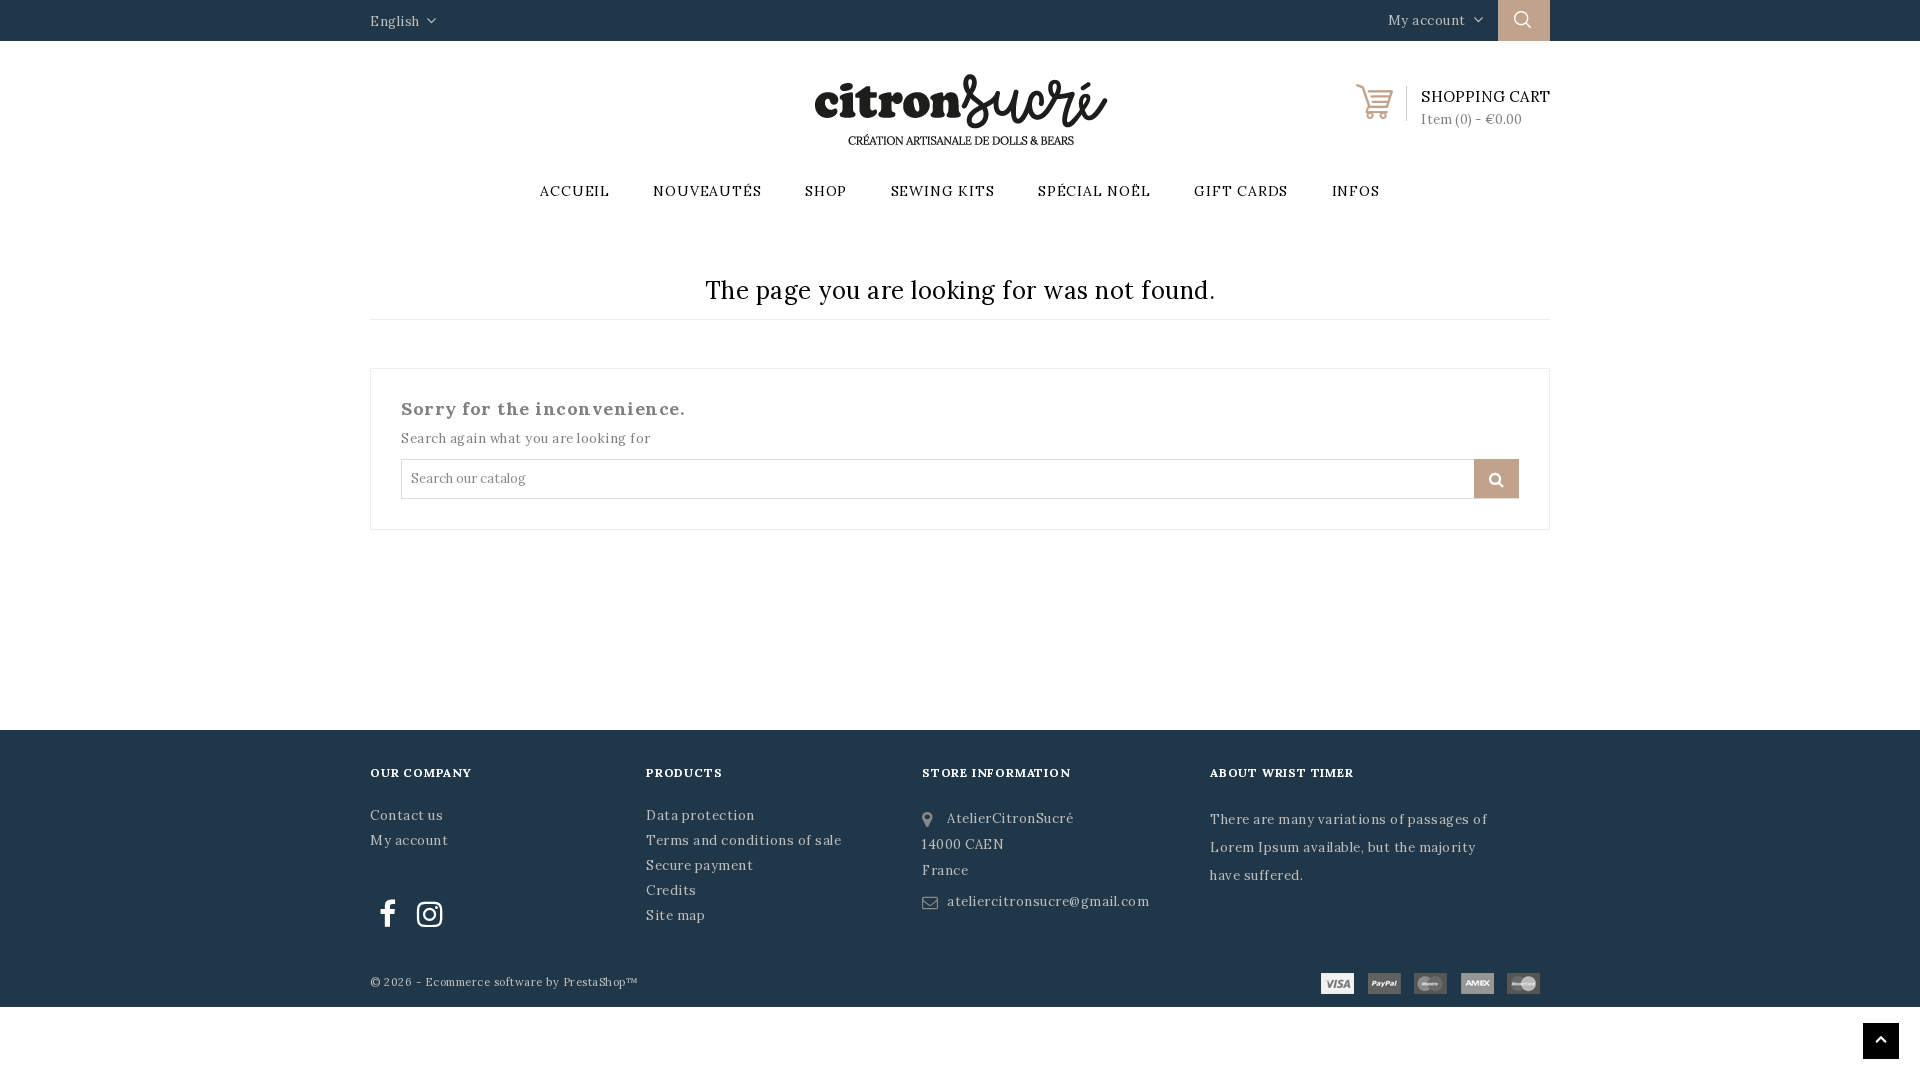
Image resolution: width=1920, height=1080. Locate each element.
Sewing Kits (943, 191)
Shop (826, 191)
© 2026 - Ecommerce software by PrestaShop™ (504, 982)
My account (409, 840)
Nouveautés (707, 191)
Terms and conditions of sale (743, 840)
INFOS (1356, 191)
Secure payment (699, 865)
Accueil (575, 191)
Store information (996, 772)
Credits (671, 890)
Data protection (700, 815)
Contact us (406, 815)
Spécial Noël (1094, 191)
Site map (675, 915)
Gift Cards (1241, 191)
